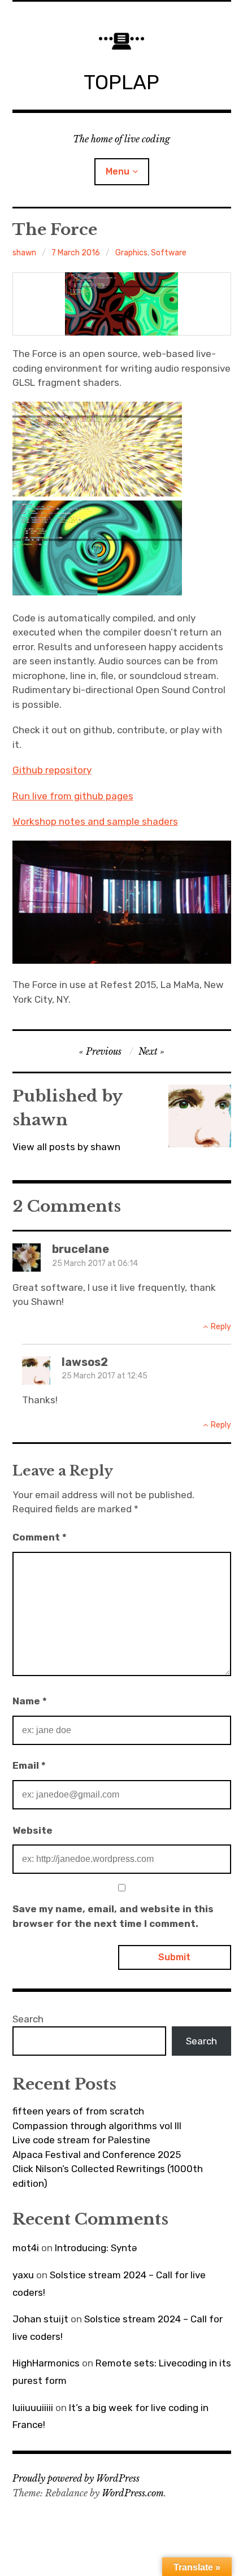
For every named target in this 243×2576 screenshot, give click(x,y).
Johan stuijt (40, 2319)
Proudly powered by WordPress (76, 2478)
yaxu (23, 2275)
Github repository (52, 770)
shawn (24, 253)
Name (30, 1701)
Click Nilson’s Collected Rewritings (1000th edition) (108, 2176)
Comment (40, 1537)
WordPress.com (133, 2493)
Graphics (131, 253)
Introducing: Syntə (96, 2248)
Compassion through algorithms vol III (97, 2126)
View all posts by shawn (66, 1147)
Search (28, 2019)
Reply (221, 1327)
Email (29, 1765)
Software (169, 253)
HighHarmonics (46, 2363)
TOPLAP (121, 82)
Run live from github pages (73, 796)
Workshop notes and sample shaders (95, 821)
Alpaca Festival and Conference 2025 (97, 2155)
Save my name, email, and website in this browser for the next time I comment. (113, 1916)
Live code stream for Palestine (81, 2140)
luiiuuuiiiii (33, 2408)
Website (32, 1830)
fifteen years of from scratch (78, 2111)
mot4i (26, 2248)
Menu (118, 171)
